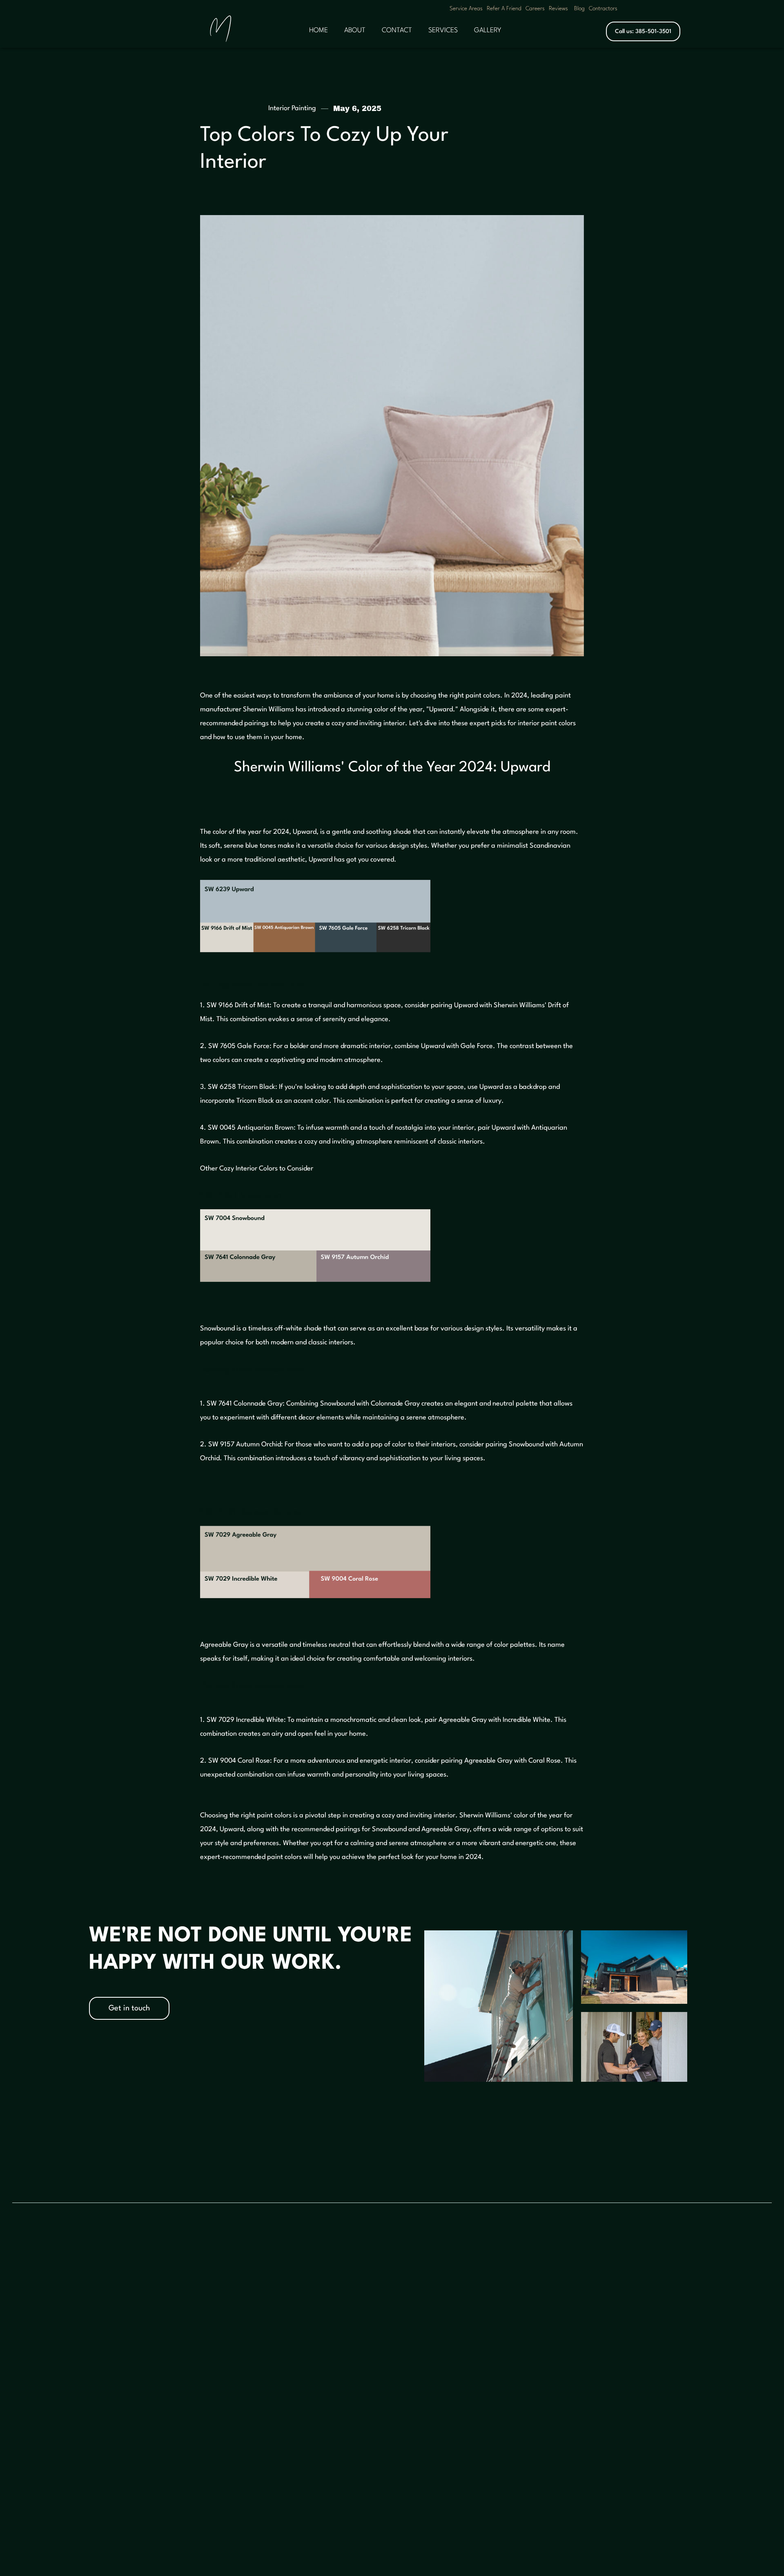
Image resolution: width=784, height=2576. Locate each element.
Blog (579, 9)
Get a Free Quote (105, 2268)
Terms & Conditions (597, 2293)
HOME (318, 30)
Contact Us (393, 2330)
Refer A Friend (504, 9)
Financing (391, 2366)
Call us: (643, 31)
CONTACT (397, 30)
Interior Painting (292, 108)
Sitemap (582, 2330)
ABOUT (355, 30)
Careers (535, 9)
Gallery (480, 2292)
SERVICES (443, 30)
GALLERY (488, 30)
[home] (220, 32)
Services (389, 2311)
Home (385, 2293)
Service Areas (466, 9)
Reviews (558, 9)
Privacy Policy (588, 2311)
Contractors (603, 9)
